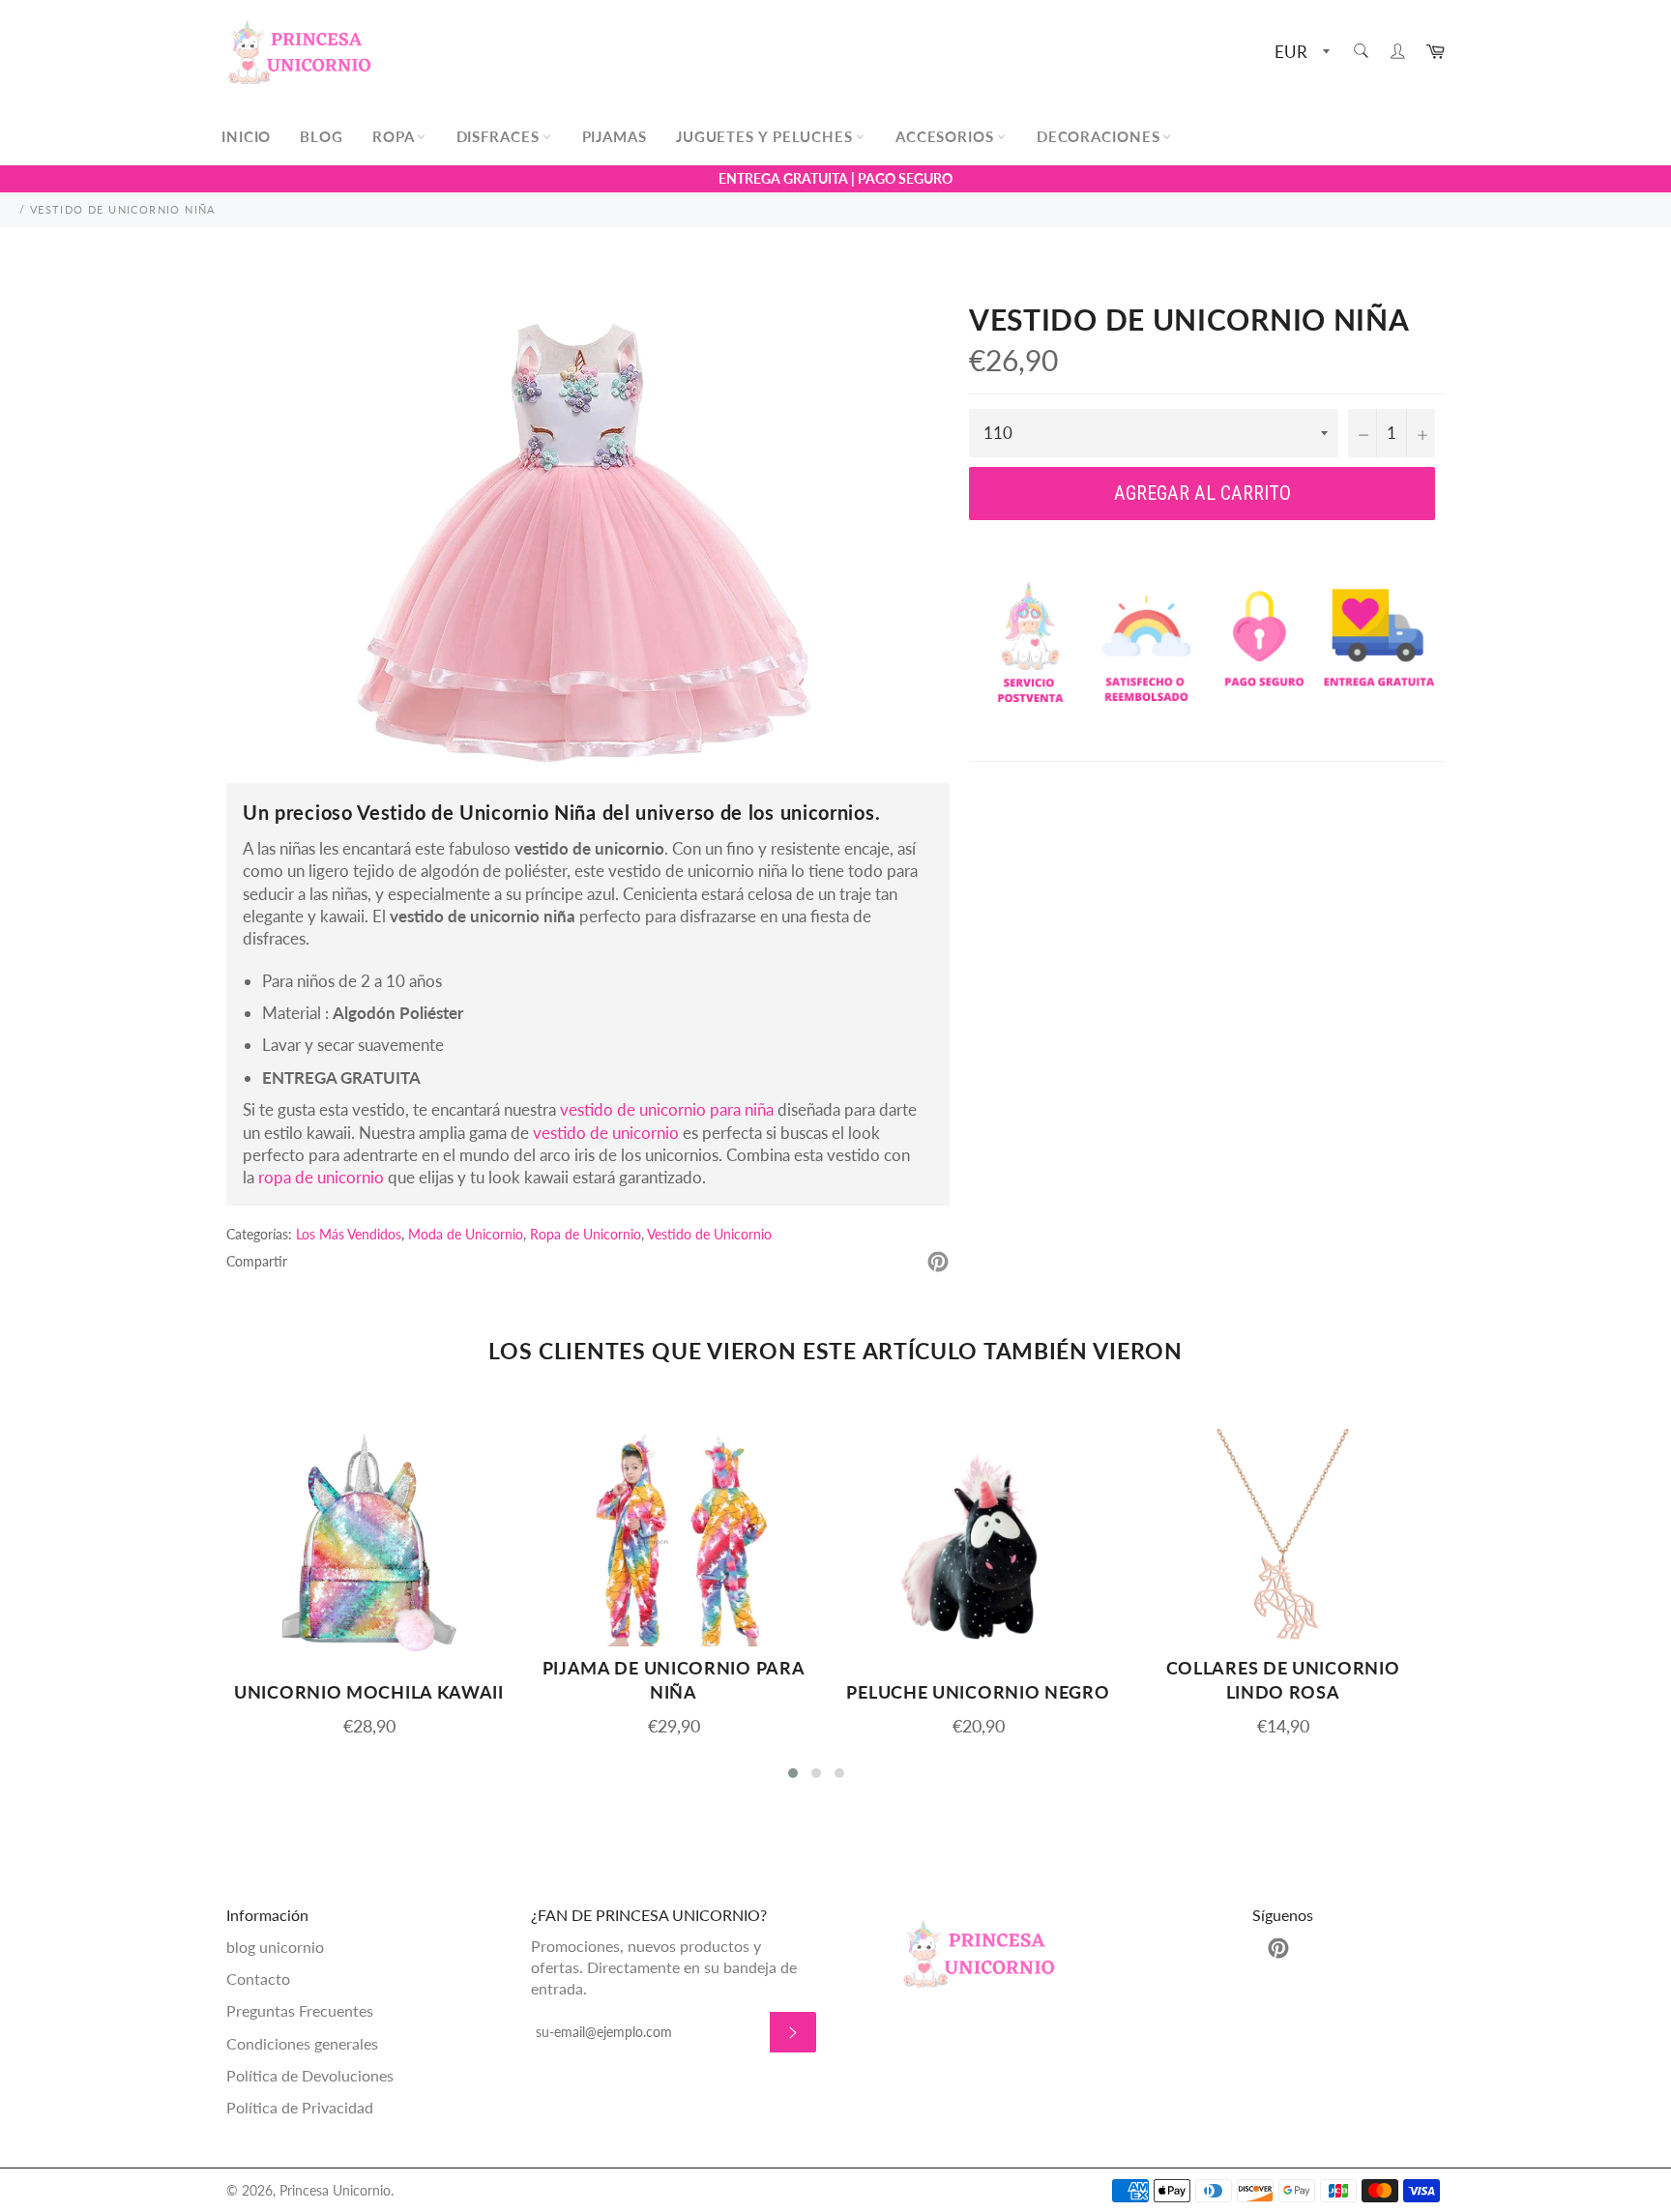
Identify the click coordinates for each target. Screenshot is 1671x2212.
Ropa (396, 136)
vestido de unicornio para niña (667, 1109)
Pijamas (615, 136)
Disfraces (500, 136)
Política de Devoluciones (310, 2075)
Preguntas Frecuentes (300, 2010)
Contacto (258, 1979)
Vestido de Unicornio (709, 1234)
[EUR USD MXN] (1300, 53)
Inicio (246, 136)
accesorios (947, 136)
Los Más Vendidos (349, 1234)
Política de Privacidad (300, 2107)
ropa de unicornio (321, 1177)
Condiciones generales (302, 2043)
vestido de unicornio (606, 1133)
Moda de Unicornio (466, 1234)
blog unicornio (275, 1947)
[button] (793, 1773)
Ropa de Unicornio (586, 1234)
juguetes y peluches (767, 136)
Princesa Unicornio (335, 2191)
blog (322, 136)
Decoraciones (1101, 136)
